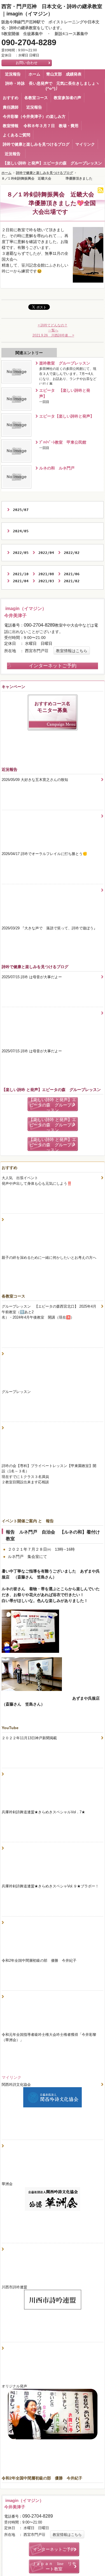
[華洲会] (53, 2200)
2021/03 (46, 581)
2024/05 (21, 531)
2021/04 (21, 581)
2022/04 (46, 553)
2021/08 (46, 574)
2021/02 (72, 581)
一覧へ (53, 330)
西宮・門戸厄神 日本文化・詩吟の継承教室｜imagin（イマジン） (52, 10)
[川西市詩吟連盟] (53, 2300)
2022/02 (72, 553)
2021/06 (72, 574)
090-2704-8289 (29, 43)
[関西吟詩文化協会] (53, 2098)
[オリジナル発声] (53, 2415)
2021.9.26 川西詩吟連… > (53, 335)
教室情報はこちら (72, 651)
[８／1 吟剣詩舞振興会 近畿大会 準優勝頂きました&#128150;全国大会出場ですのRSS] (101, 190)
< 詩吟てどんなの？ (53, 325)
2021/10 (21, 574)
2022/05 (21, 553)
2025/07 (21, 510)
